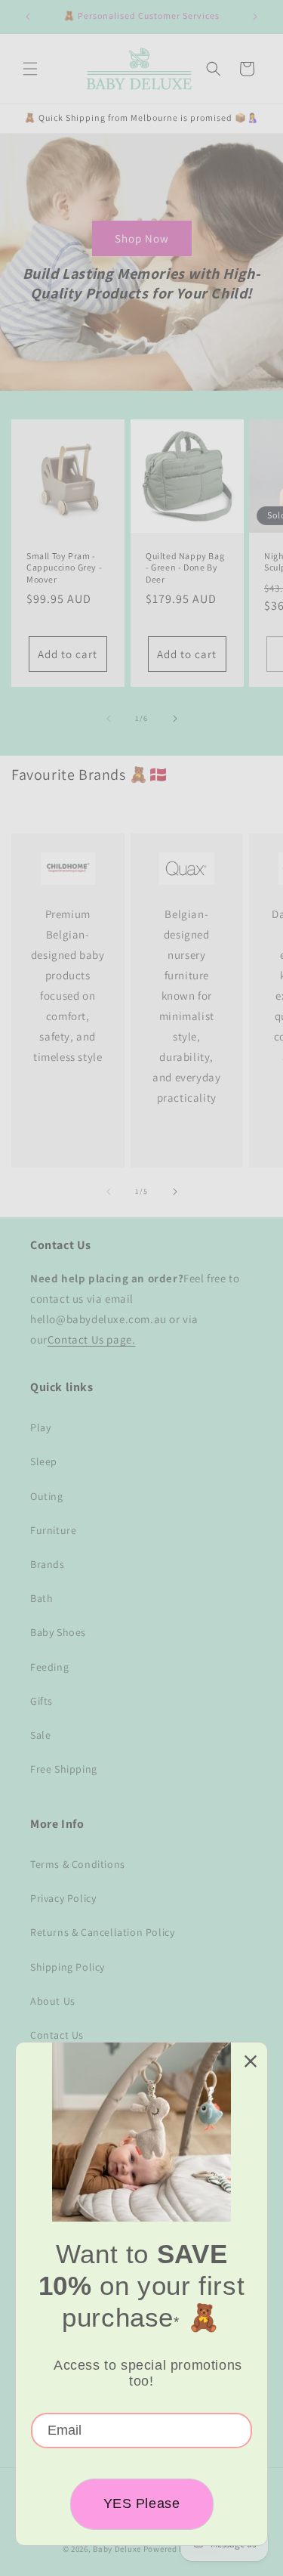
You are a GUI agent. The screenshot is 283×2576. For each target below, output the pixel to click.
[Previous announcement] (28, 17)
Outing (47, 1496)
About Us (53, 2001)
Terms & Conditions (78, 1864)
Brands (48, 1564)
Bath (42, 1598)
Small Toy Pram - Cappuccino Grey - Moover (64, 567)
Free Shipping (64, 1769)
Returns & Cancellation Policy (102, 1932)
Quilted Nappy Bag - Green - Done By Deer (185, 567)
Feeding (49, 1667)
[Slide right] (175, 719)
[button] (30, 69)
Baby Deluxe (117, 2549)
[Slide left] (109, 719)
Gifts (42, 1701)
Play (40, 1427)
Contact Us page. (92, 1339)
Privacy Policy (63, 1898)
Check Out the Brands (65, 801)
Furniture (53, 1530)
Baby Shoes (58, 1632)
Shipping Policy (68, 1967)
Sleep (44, 1461)
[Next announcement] (255, 17)
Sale (40, 1735)
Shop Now (142, 238)
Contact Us (57, 2035)
